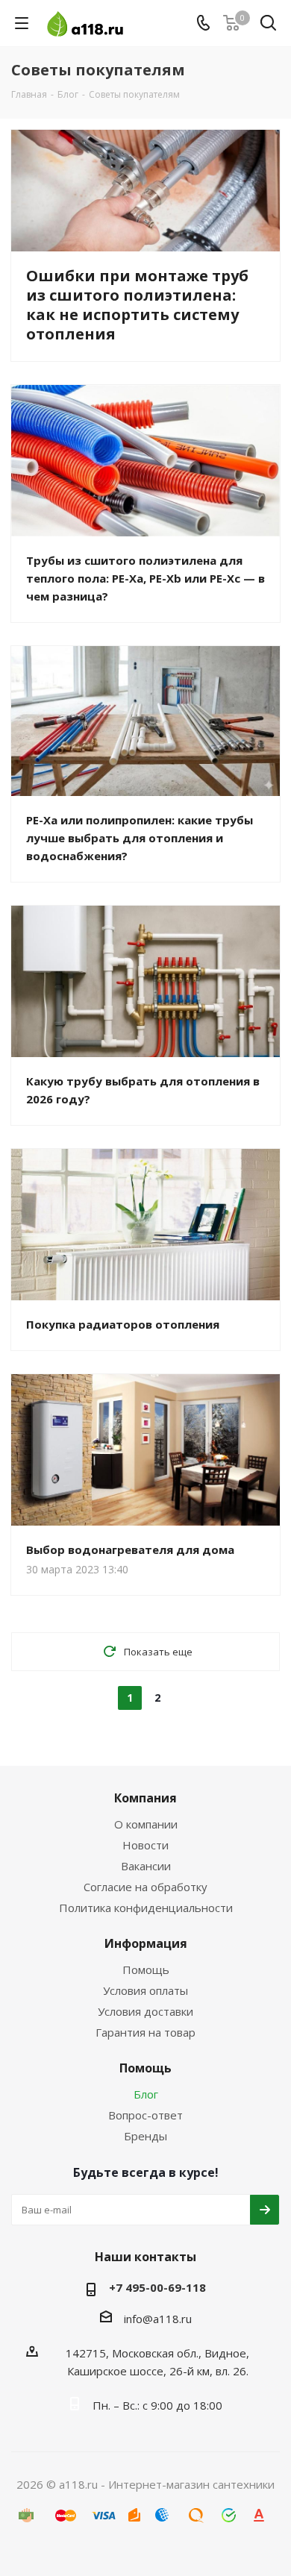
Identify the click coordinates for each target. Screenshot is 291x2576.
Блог (146, 2094)
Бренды (145, 2136)
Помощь (146, 1969)
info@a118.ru (158, 2319)
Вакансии (146, 1866)
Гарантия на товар (145, 2032)
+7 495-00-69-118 (157, 2287)
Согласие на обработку (145, 1887)
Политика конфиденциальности (146, 1908)
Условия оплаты (145, 1990)
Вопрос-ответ (145, 2115)
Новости (145, 1845)
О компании (146, 1824)
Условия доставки (145, 2011)
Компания (145, 1798)
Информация (146, 1943)
